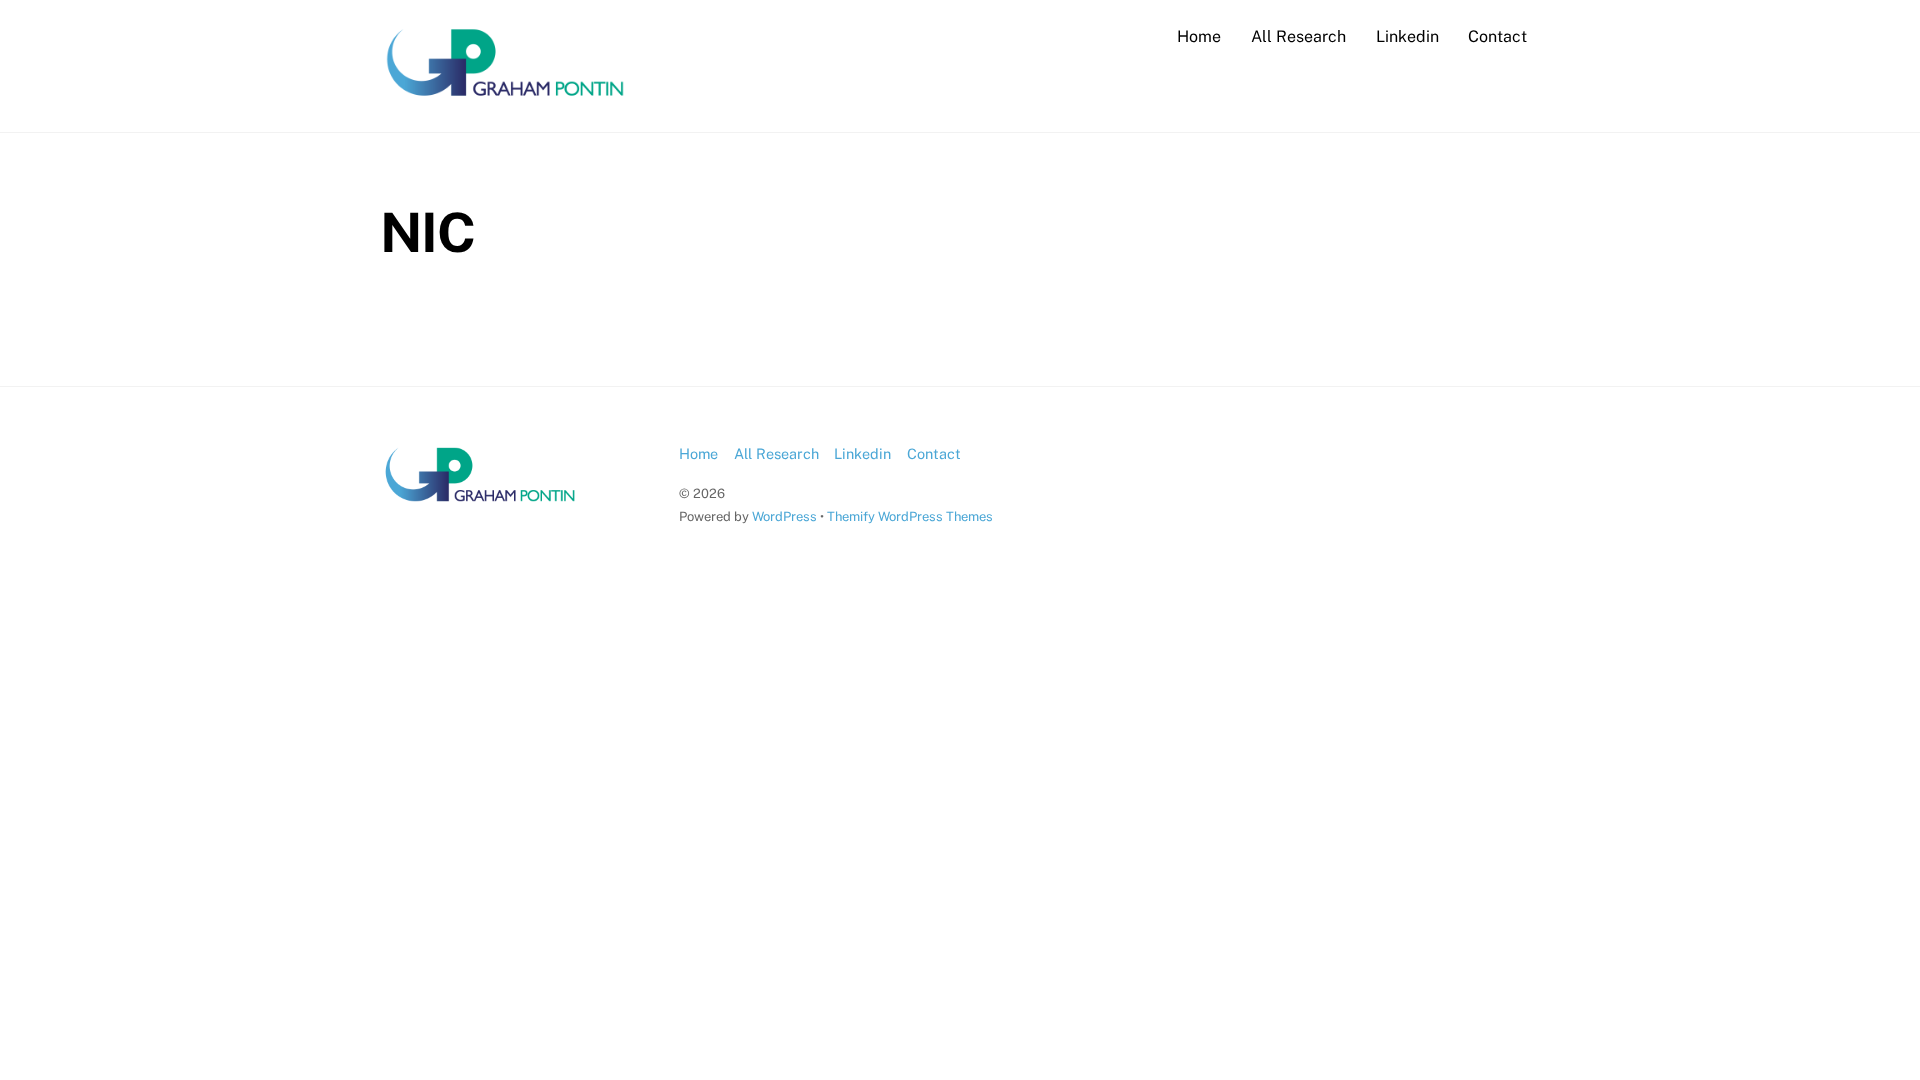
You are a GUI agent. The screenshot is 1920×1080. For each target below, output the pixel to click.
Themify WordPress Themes (910, 516)
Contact (1497, 36)
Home (1199, 36)
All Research (1298, 36)
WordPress (784, 516)
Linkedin (1407, 36)
